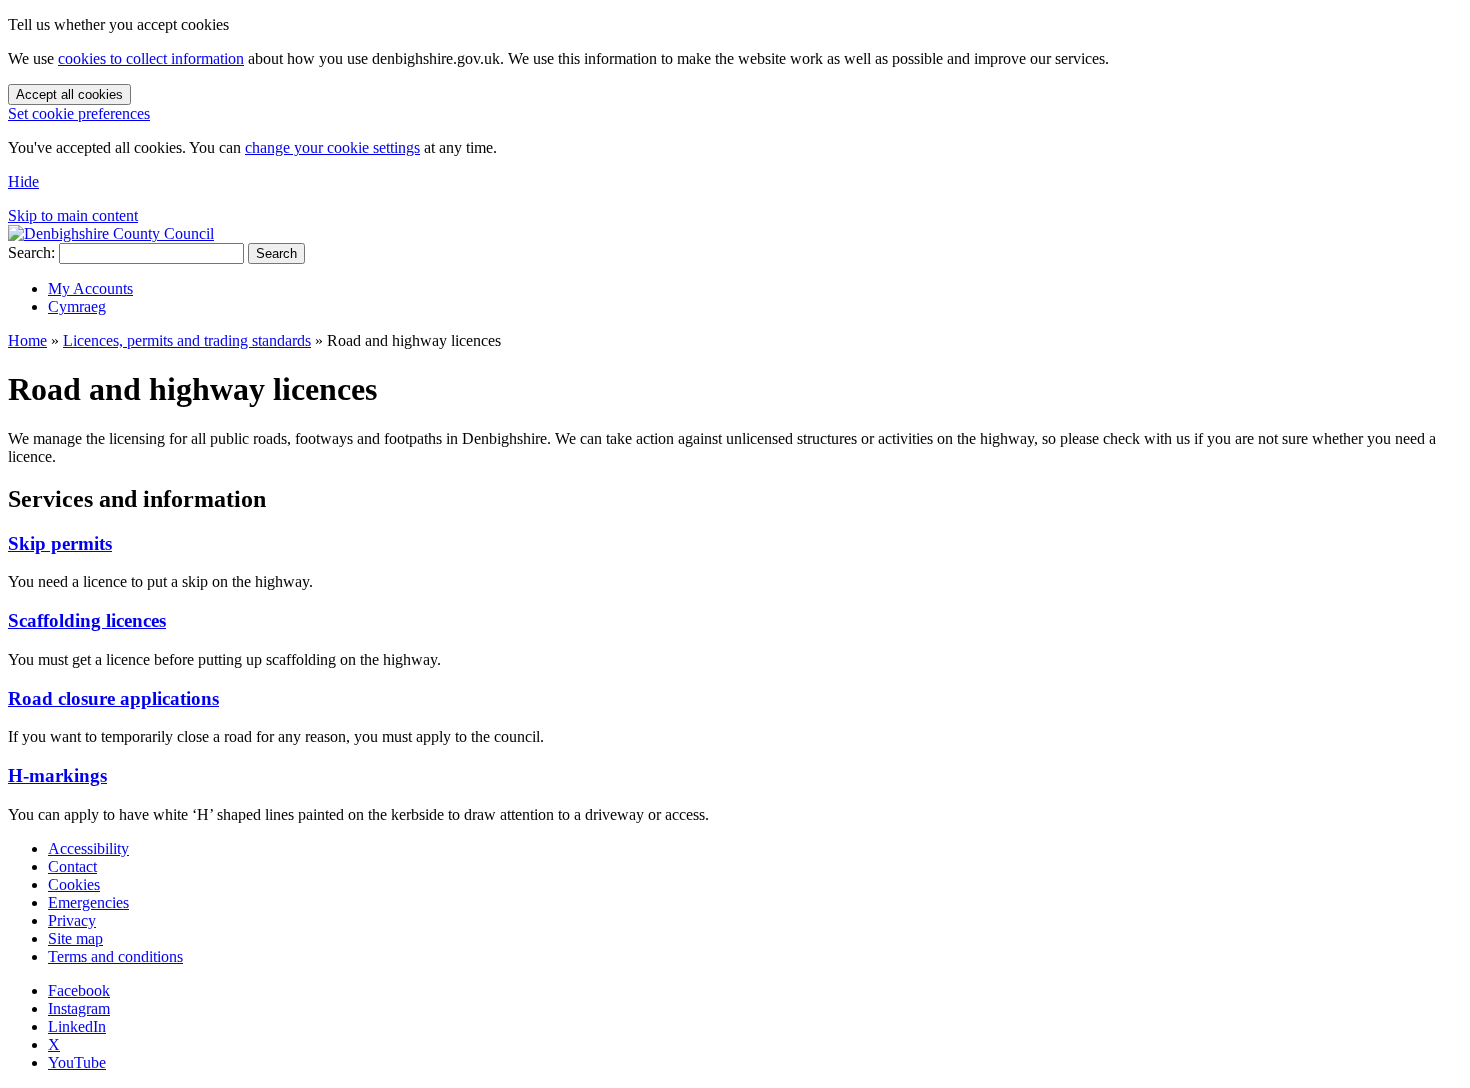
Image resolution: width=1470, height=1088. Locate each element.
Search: (31, 252)
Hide (23, 181)
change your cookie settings (332, 147)
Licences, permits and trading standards (187, 340)
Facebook (79, 990)
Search (276, 253)
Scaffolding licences (87, 620)
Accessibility (88, 848)
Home (27, 340)
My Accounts (90, 288)
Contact (72, 866)
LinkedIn (77, 1026)
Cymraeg (77, 306)
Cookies (74, 884)
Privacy (72, 920)
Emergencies (88, 902)
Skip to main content (73, 215)
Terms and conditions (115, 956)
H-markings (57, 775)
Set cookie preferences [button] (79, 113)
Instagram (79, 1008)
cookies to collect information (151, 58)
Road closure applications (113, 698)
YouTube (77, 1062)
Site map (75, 938)
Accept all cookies (69, 94)
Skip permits (60, 543)
